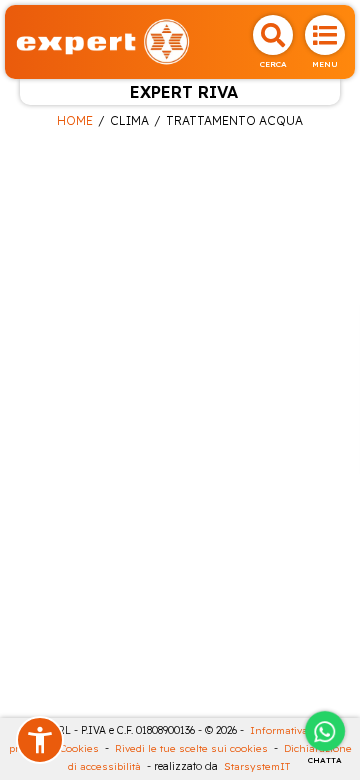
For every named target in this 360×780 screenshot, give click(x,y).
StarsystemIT (257, 766)
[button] (40, 740)
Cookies (79, 748)
